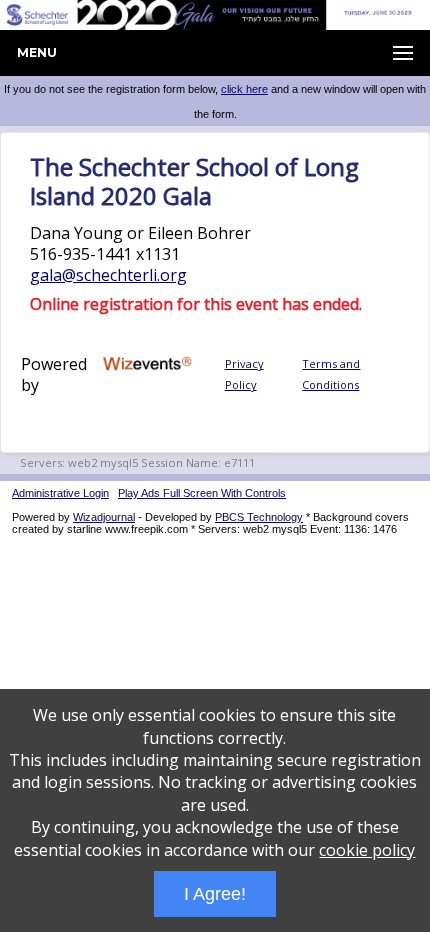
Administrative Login (60, 493)
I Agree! (215, 894)
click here (244, 89)
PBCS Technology (259, 517)
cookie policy (367, 850)
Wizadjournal (104, 517)
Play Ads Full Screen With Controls (202, 493)
